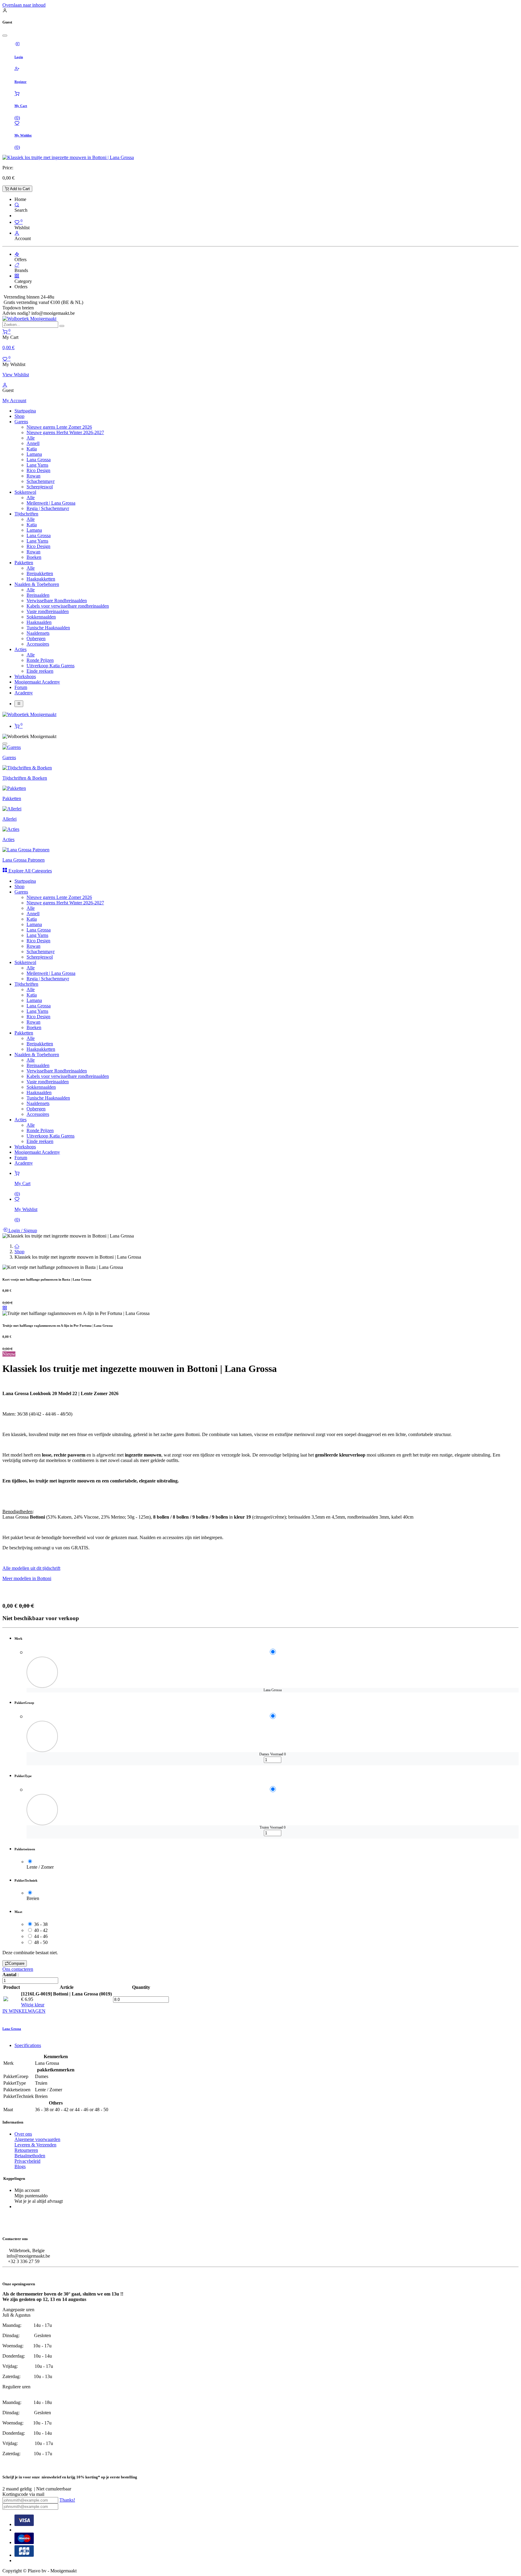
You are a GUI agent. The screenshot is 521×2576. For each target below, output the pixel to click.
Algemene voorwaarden (37, 2139)
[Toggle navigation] (19, 704)
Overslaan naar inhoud (24, 5)
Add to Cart (19, 189)
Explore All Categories (30, 871)
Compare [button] (17, 1963)
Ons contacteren (18, 1969)
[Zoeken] (62, 326)
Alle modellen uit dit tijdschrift (31, 1568)
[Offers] (17, 254)
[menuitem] (25, 411)
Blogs (20, 2166)
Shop (19, 1252)
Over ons (23, 2134)
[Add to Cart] (28, 1764)
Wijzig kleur (33, 2005)
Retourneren (26, 2150)
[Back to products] (5, 1308)
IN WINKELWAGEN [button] (24, 2011)
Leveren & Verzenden (35, 2145)
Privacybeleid (27, 2161)
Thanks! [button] (67, 2500)
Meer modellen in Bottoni (27, 1578)
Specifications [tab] (28, 2045)
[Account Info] (17, 233)
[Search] (17, 205)
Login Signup (22, 1230)
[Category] (17, 276)
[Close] (5, 36)
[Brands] (17, 265)
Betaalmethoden (30, 2156)
